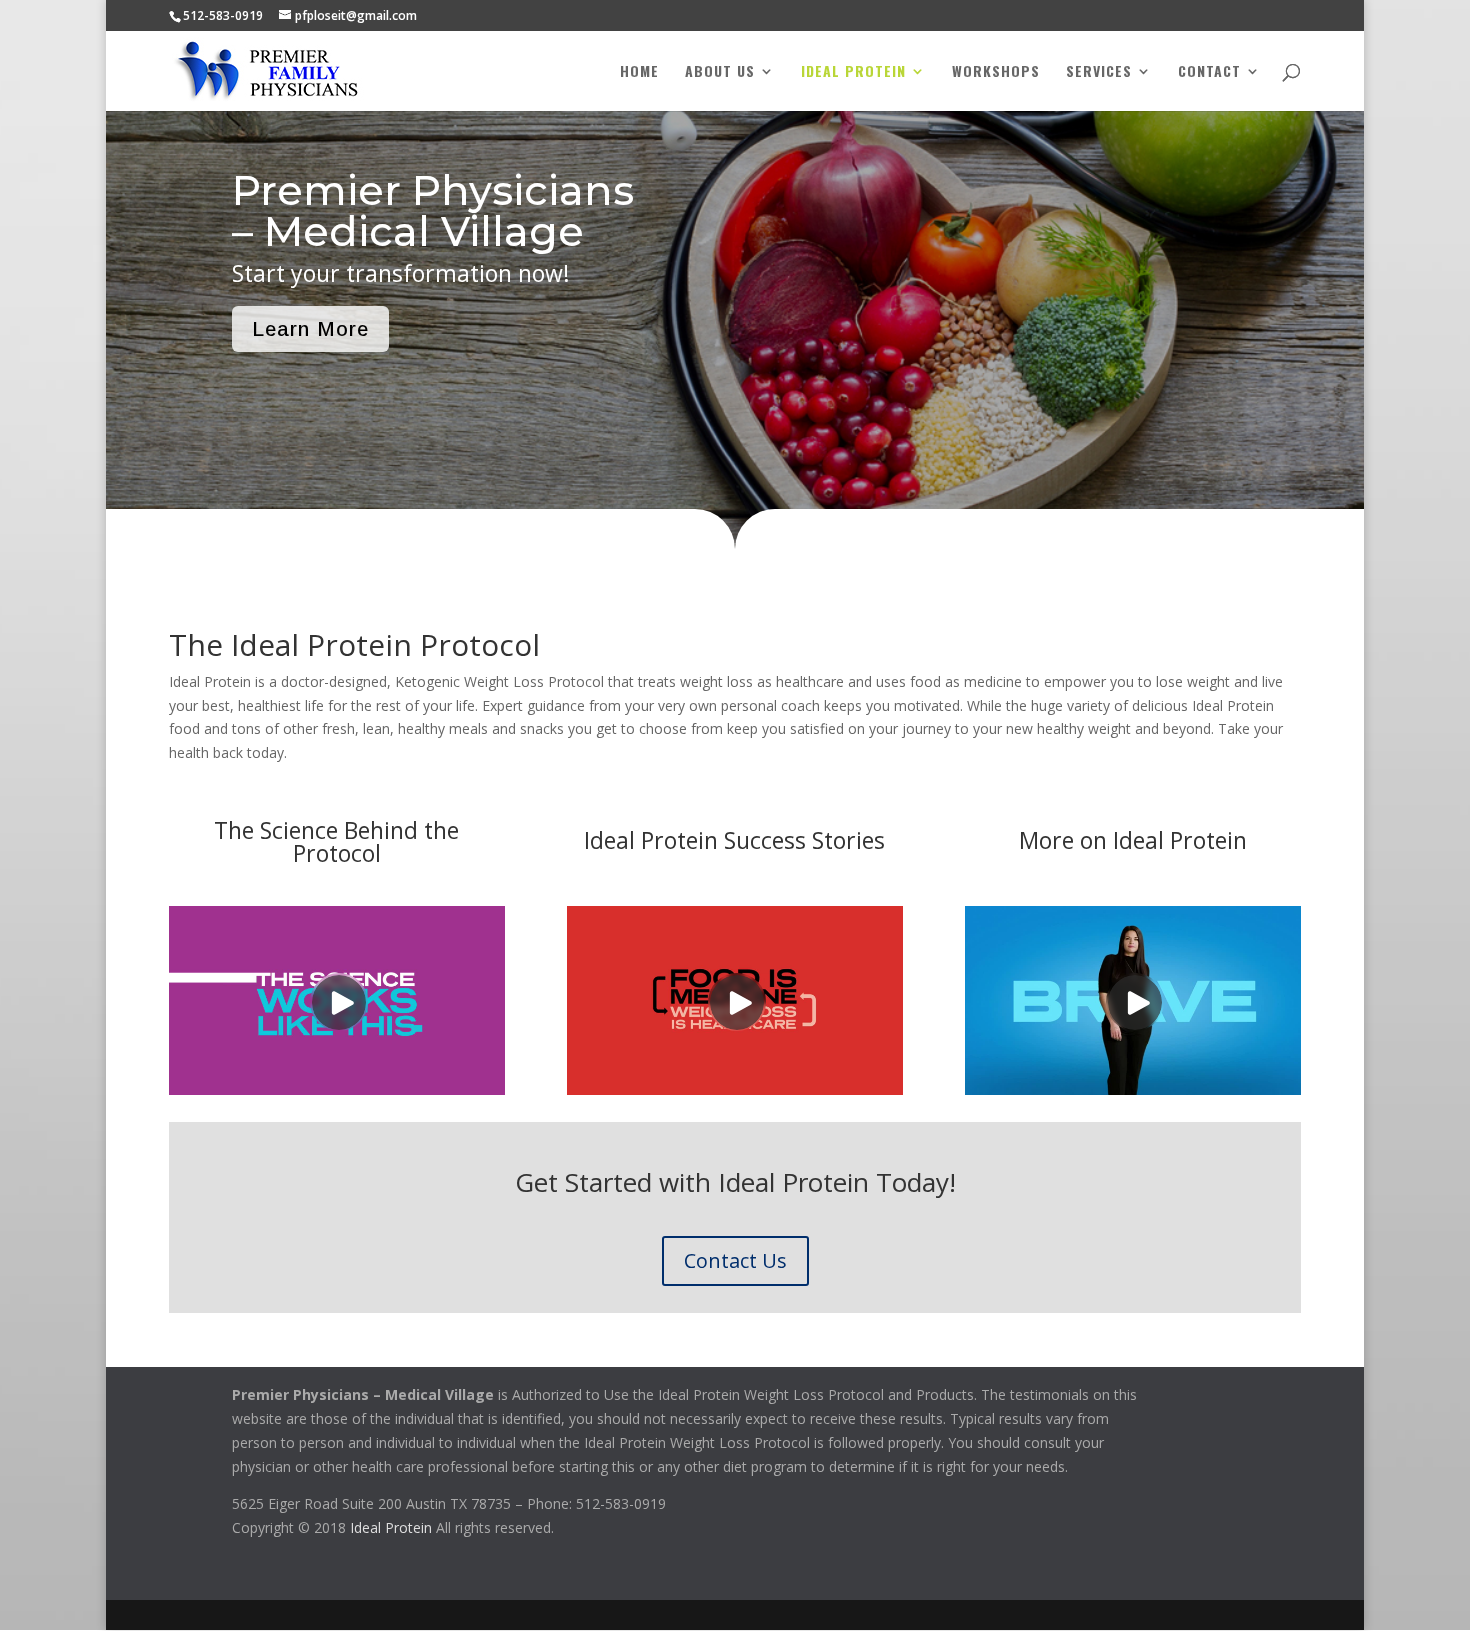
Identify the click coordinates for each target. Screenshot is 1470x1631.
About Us (720, 72)
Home (639, 72)
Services (1099, 72)
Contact (1209, 72)
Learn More (310, 329)
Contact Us (735, 1260)
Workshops (996, 72)
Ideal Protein (853, 72)
